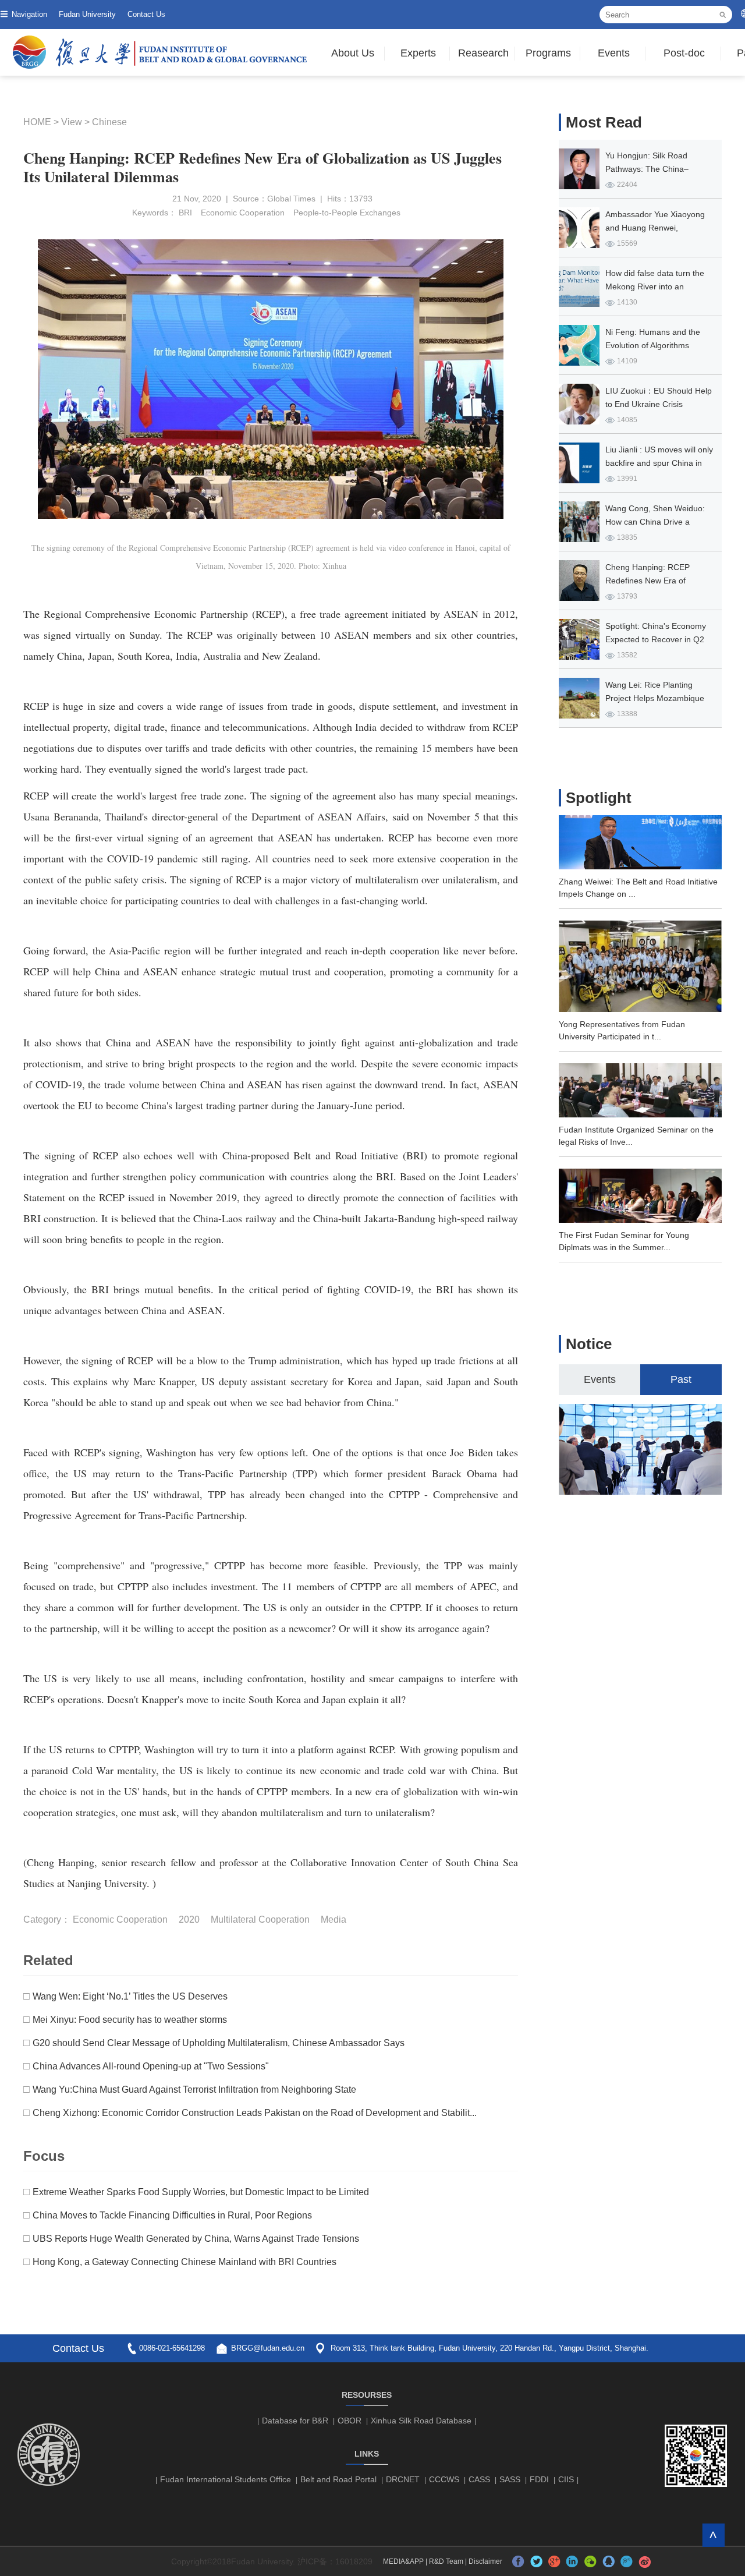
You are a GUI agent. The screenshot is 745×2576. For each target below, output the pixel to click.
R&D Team (446, 2561)
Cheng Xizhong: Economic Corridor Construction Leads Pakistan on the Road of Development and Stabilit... (255, 2113)
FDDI (539, 2479)
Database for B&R (295, 2421)
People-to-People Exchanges (347, 213)
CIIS (566, 2479)
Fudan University (87, 14)
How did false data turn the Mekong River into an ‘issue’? (655, 286)
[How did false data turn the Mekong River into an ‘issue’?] (579, 286)
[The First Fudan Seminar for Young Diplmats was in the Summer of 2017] (640, 1219)
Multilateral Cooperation (260, 1919)
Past (681, 1379)
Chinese (109, 122)
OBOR (350, 2421)
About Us (353, 53)
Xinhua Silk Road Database (421, 2421)
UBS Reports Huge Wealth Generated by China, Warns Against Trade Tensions (196, 2239)
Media (334, 1919)
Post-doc (684, 53)
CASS (479, 2479)
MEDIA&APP (403, 2561)
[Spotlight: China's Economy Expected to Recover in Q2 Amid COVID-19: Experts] (579, 639)
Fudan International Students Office (226, 2479)
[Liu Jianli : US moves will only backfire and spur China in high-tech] (579, 463)
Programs (548, 53)
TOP (713, 2535)
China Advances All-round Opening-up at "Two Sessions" (151, 2066)
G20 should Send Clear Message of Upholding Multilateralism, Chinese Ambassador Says (219, 2043)
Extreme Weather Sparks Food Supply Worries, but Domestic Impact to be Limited (201, 2192)
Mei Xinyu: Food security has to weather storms (130, 2020)
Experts (418, 53)
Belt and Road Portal (338, 2479)
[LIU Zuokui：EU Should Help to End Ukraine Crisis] (579, 404)
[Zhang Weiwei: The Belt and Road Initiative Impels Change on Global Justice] (640, 866)
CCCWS (444, 2479)
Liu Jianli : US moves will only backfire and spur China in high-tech (659, 463)
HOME (37, 122)
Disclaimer (485, 2561)
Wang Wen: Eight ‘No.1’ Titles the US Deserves (130, 1996)
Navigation (29, 14)
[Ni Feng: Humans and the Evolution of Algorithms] (579, 345)
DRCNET (403, 2479)
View (72, 122)
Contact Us (146, 14)
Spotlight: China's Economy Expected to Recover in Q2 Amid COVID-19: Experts (656, 639)
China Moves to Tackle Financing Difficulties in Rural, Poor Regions (172, 2215)
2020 (189, 1919)
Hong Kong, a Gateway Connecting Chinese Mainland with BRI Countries (185, 2262)
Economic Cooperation (243, 213)
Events (614, 53)
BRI (185, 213)
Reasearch (483, 53)
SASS (510, 2479)
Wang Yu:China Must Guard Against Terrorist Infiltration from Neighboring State (194, 2090)
